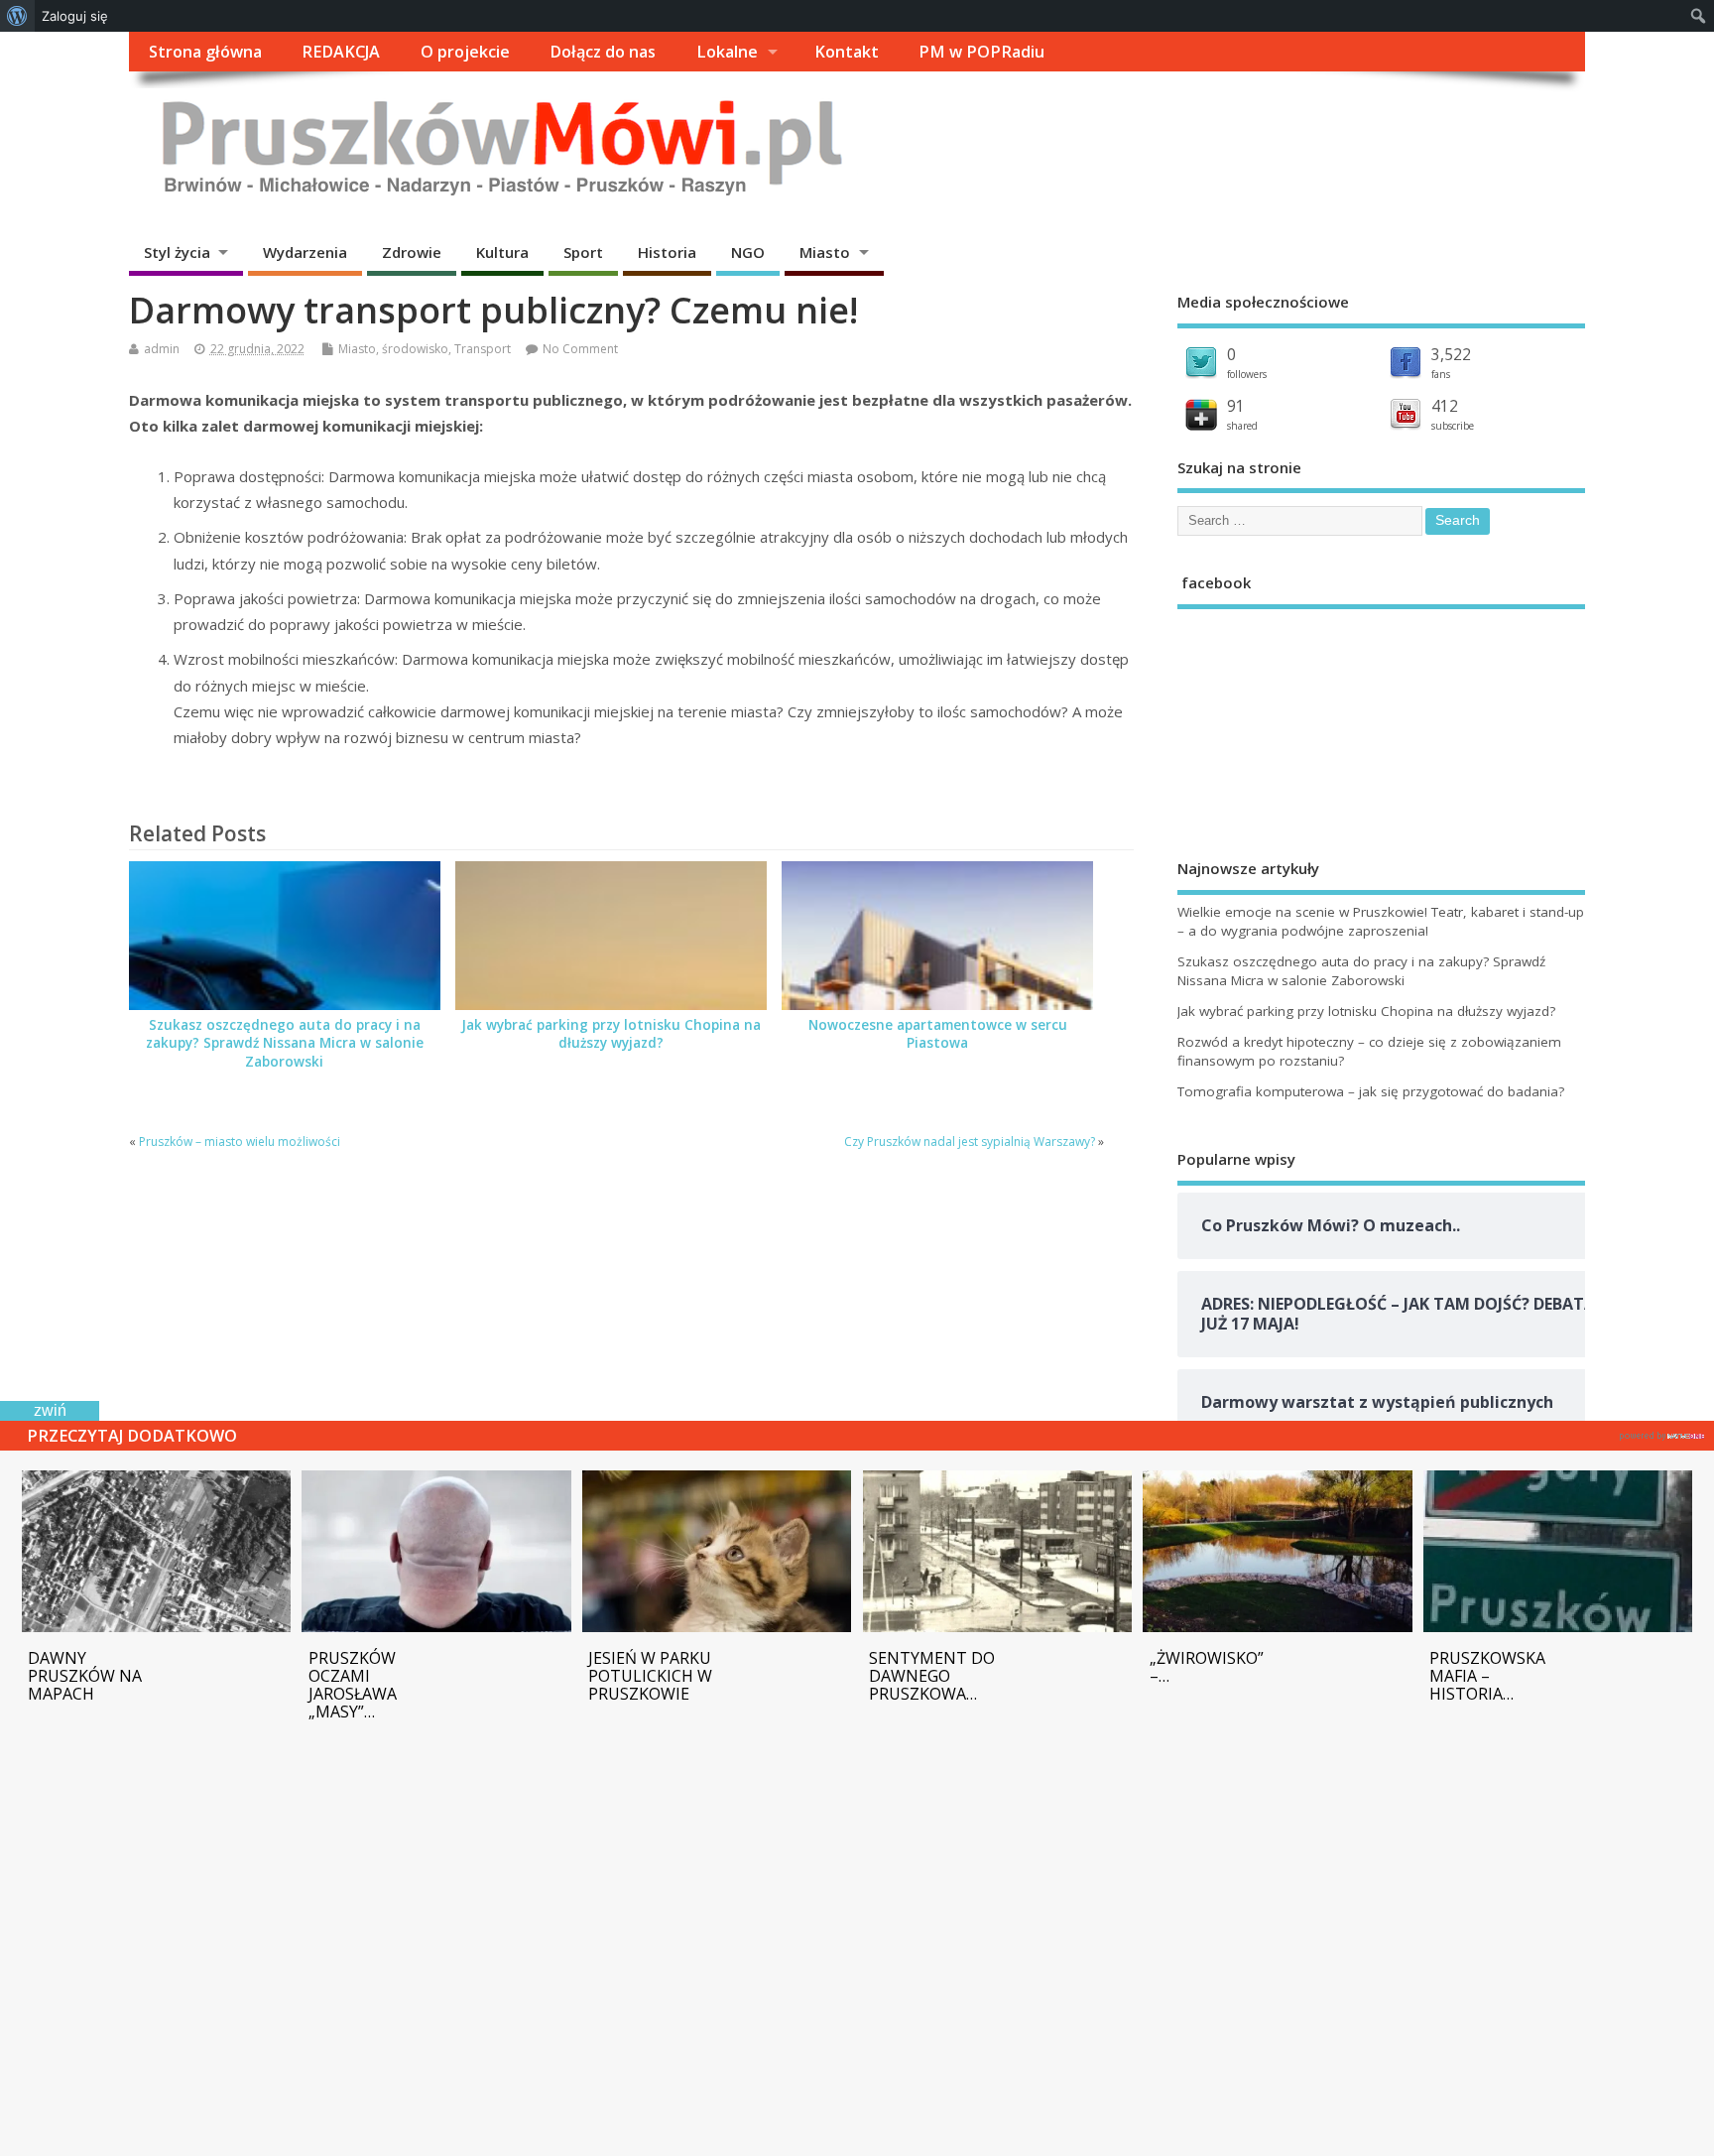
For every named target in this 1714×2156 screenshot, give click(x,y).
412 (1445, 406)
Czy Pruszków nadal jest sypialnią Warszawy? (970, 1141)
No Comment (580, 349)
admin (162, 349)
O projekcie (465, 52)
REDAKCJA (341, 52)
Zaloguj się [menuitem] (75, 16)
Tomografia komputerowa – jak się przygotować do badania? (1371, 1091)
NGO (748, 252)
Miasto (825, 252)
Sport (583, 252)
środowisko (415, 349)
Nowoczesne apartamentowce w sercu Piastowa (938, 1034)
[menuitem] (17, 16)
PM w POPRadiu (981, 52)
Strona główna (205, 52)
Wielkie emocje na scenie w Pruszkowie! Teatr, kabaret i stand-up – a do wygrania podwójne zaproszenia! (1381, 921)
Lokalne (727, 52)
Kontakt (847, 52)
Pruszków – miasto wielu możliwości (241, 1141)
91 (1236, 406)
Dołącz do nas (603, 52)
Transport (483, 349)
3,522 (1451, 354)
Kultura (502, 252)
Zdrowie (412, 252)
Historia (667, 252)
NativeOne (1662, 1433)
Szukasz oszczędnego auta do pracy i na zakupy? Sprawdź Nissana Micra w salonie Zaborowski (285, 1044)
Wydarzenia (305, 252)
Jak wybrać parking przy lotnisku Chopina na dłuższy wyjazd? (611, 1034)
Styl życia (177, 252)
